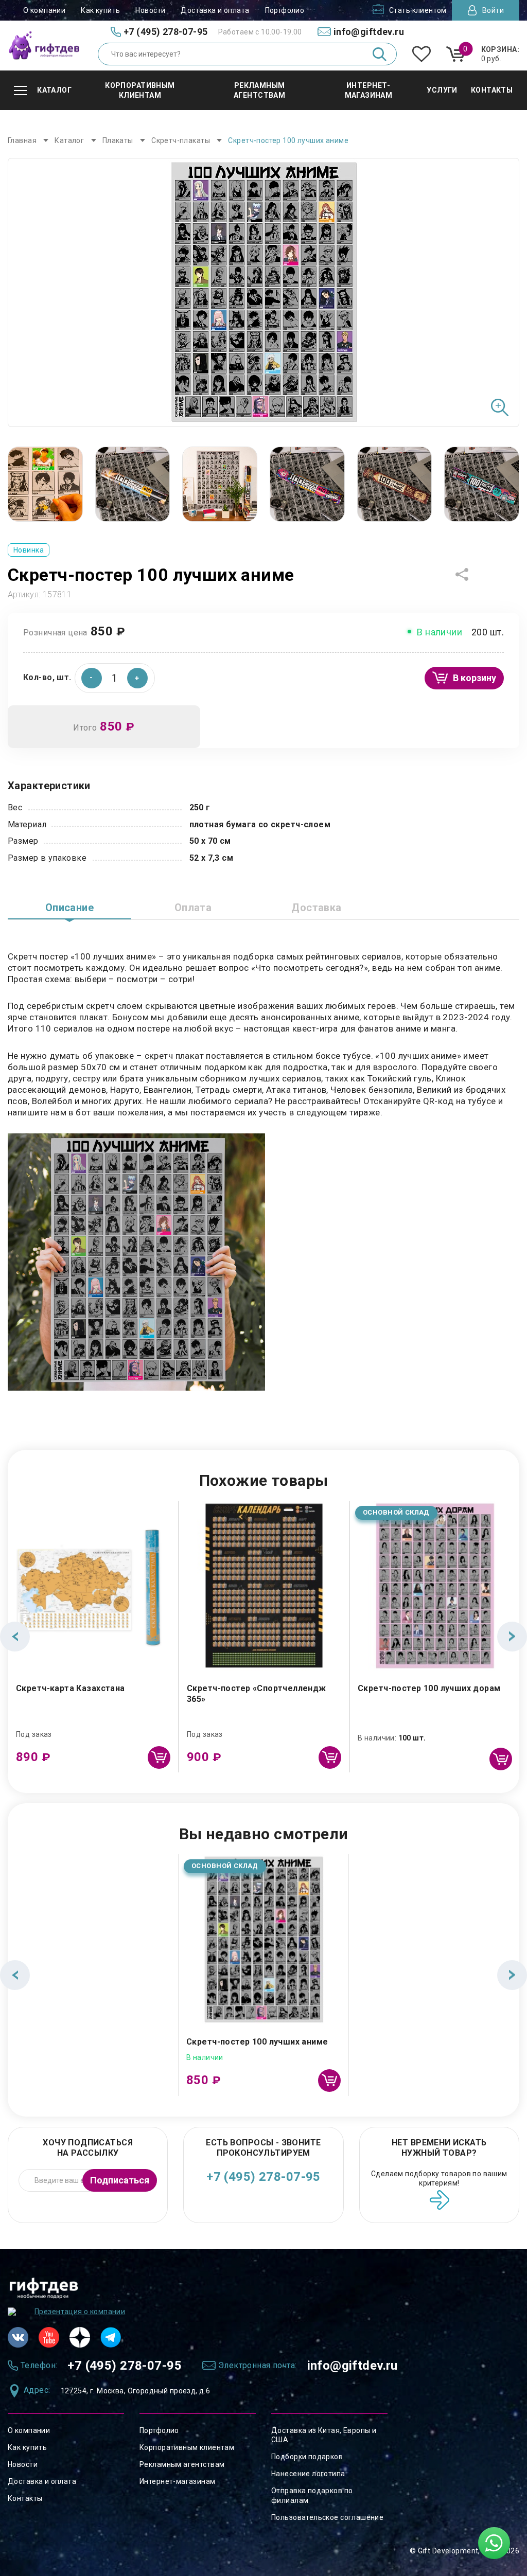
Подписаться (120, 2180)
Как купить (100, 10)
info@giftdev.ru (353, 2366)
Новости (150, 10)
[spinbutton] (115, 678)
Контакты (25, 2498)
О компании (44, 10)
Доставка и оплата (215, 10)
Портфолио (285, 10)
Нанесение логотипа (308, 2474)
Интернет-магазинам (178, 2481)
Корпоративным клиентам (187, 2447)
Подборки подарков (307, 2457)
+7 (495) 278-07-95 (263, 2177)
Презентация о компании (80, 2312)
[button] (137, 678)
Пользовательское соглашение (327, 2517)
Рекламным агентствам (182, 2464)
